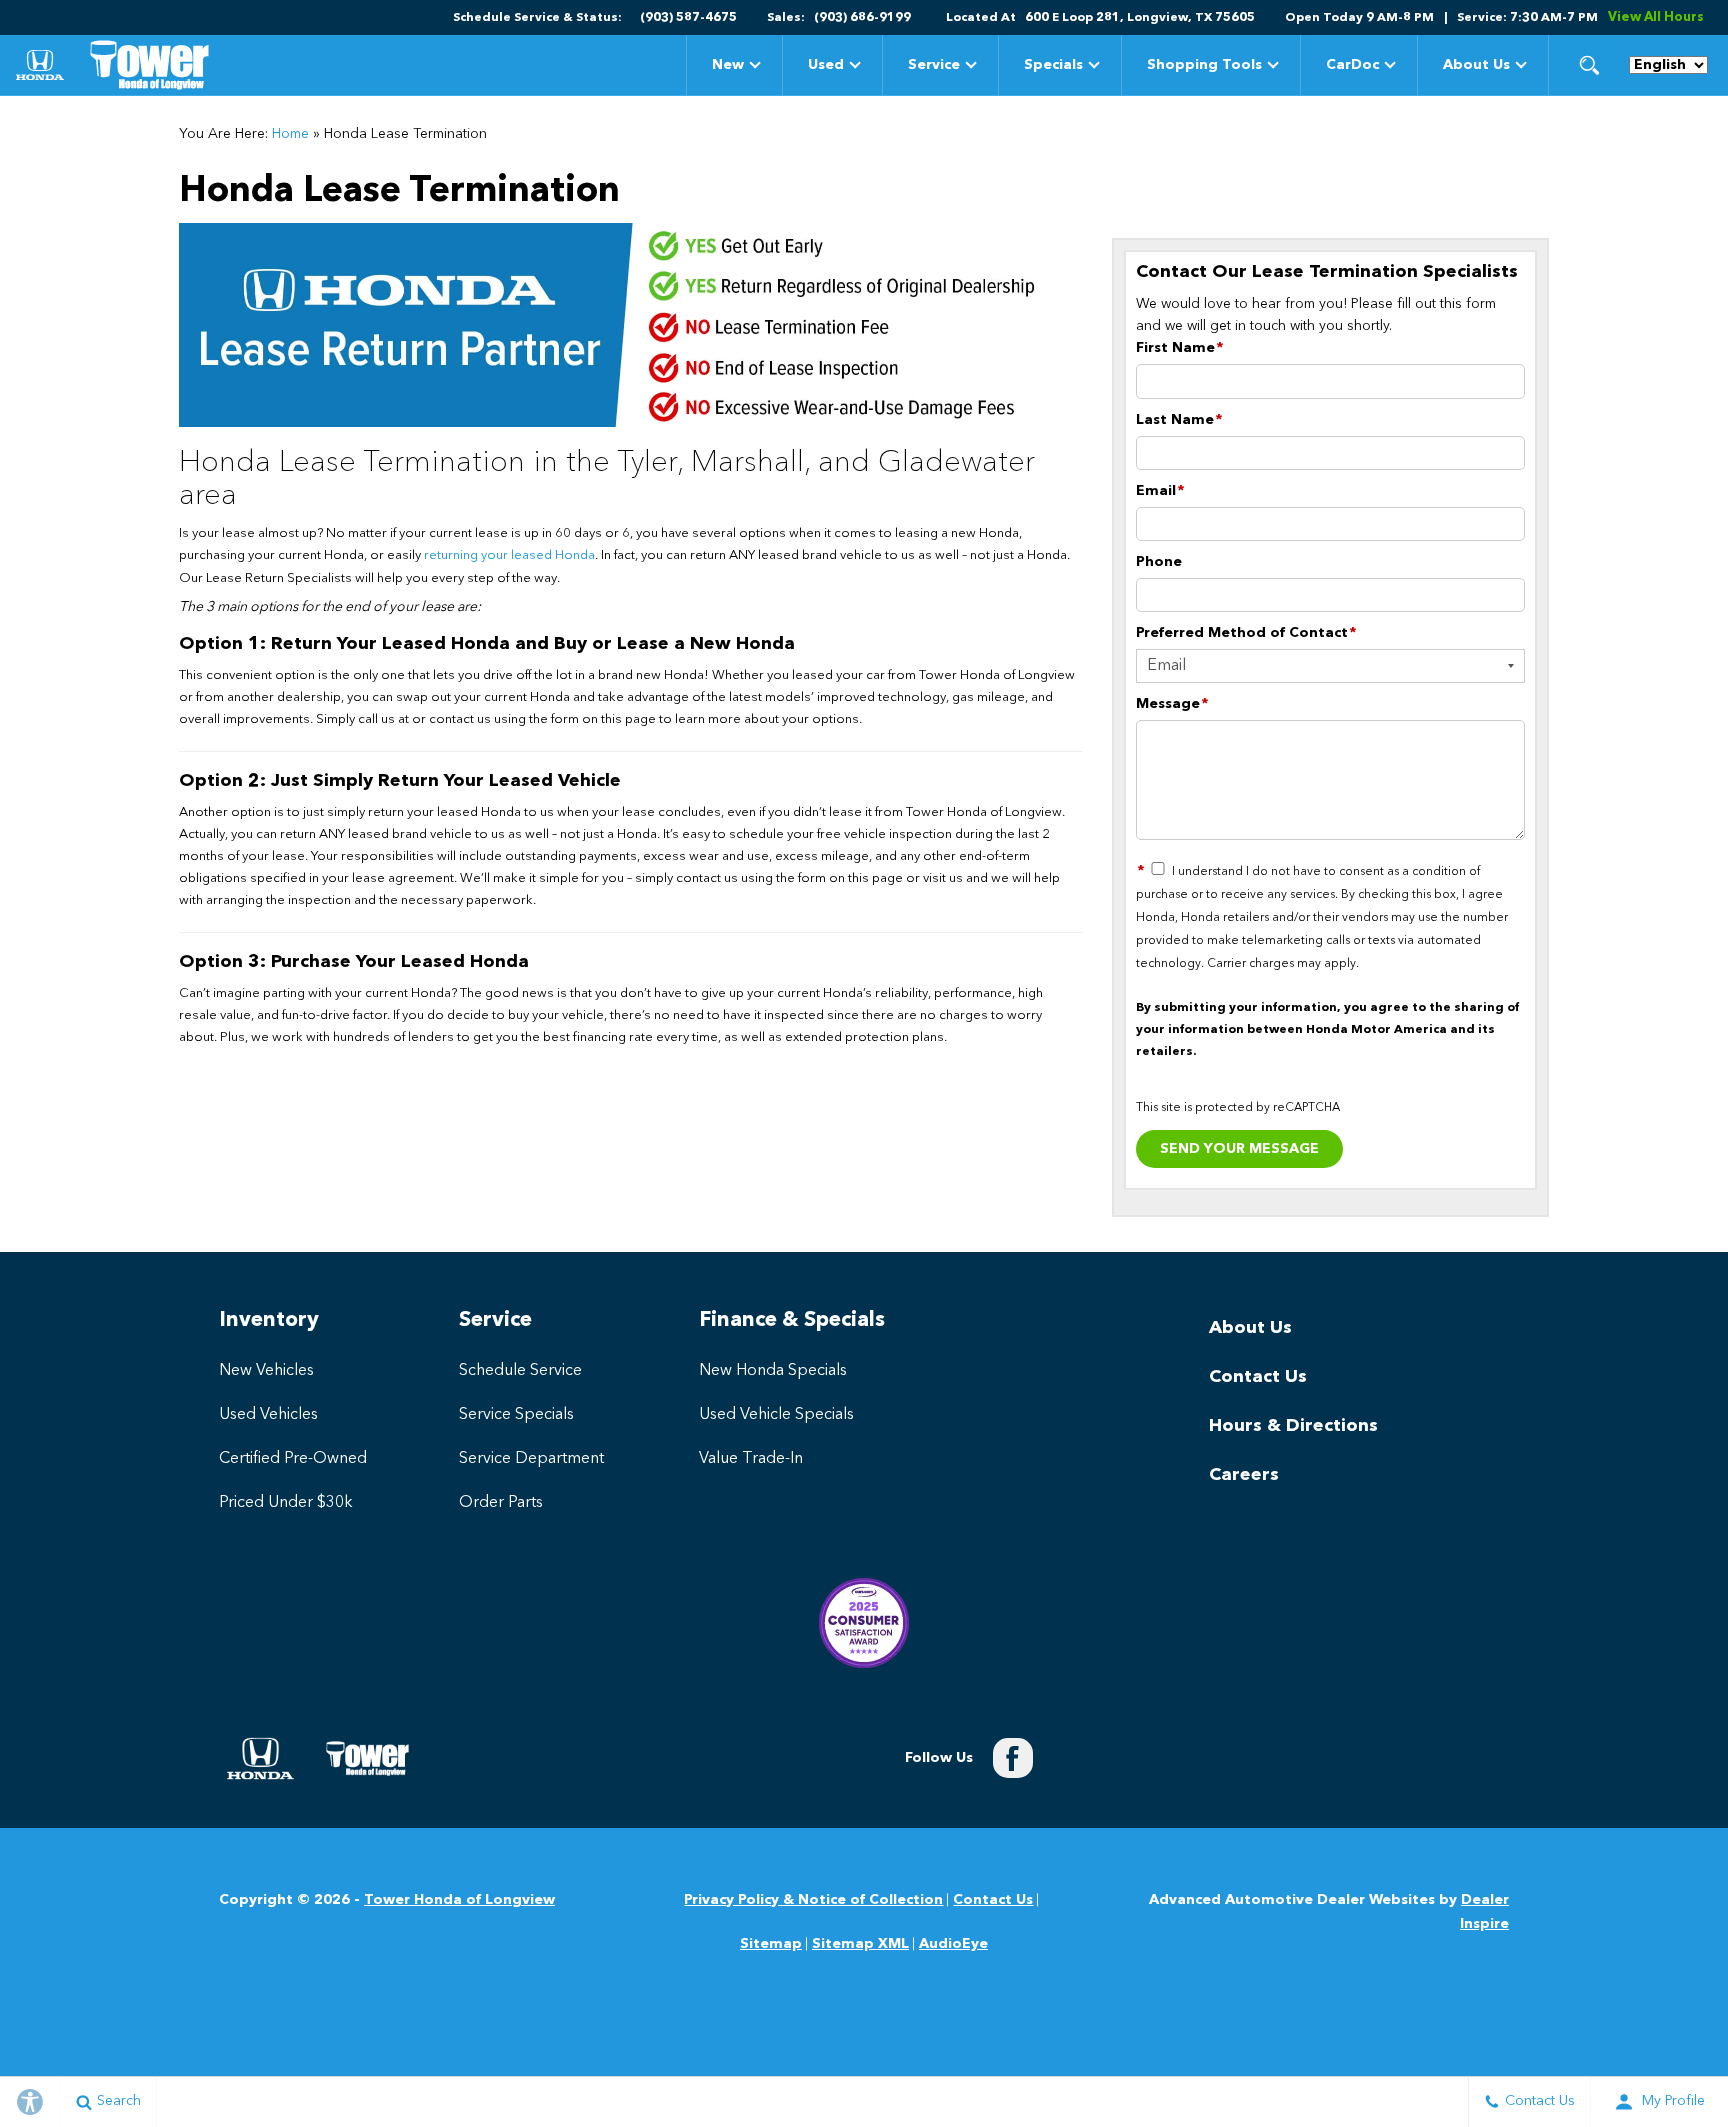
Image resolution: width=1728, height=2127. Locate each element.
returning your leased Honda (509, 555)
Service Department (531, 1459)
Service (934, 65)
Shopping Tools (1204, 65)
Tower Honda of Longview (459, 1900)
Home (290, 134)
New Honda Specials (773, 1371)
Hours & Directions (1293, 1426)
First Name (1179, 348)
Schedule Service (520, 1371)
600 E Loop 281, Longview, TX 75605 (1140, 18)
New (728, 65)
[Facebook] (1013, 1758)
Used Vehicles (268, 1415)
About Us (1476, 65)
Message (1172, 704)
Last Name (1179, 420)
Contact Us (1258, 1377)
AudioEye (953, 1944)
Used (826, 65)
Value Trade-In (751, 1459)
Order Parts (501, 1503)
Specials (1053, 68)
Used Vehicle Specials (776, 1415)
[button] (1589, 65)
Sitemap (771, 1944)
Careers (1244, 1475)
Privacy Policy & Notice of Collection (813, 1900)
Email (1160, 491)
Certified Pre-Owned (293, 1459)
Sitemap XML (860, 1944)
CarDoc (1352, 65)
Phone (1159, 562)
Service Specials (516, 1415)
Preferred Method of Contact (1246, 633)
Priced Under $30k (286, 1503)
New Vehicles (266, 1371)
